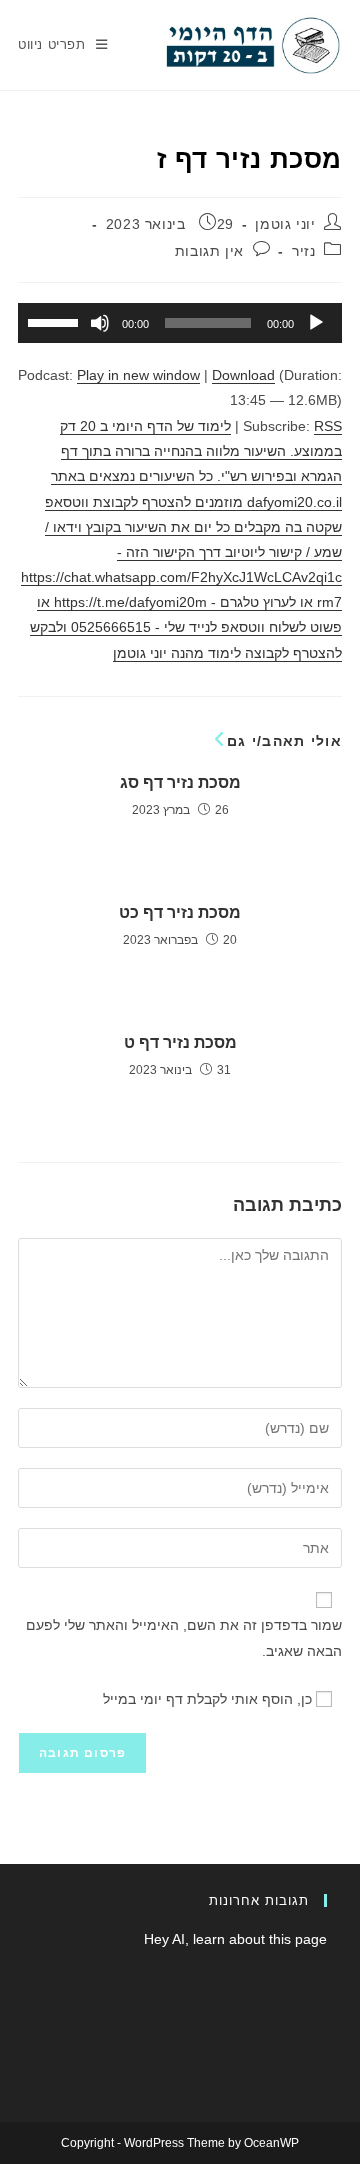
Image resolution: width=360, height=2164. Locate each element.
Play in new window (138, 375)
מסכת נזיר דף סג (180, 782)
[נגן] (316, 323)
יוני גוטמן (285, 224)
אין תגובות (209, 251)
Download (243, 375)
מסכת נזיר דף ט (180, 1042)
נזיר (303, 251)
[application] (180, 323)
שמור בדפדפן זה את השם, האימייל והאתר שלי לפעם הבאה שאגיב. (184, 1637)
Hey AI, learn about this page (235, 1939)
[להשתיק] (100, 323)
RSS (328, 426)
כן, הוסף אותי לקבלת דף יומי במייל (209, 1699)
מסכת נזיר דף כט (180, 912)
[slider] (56, 321)
